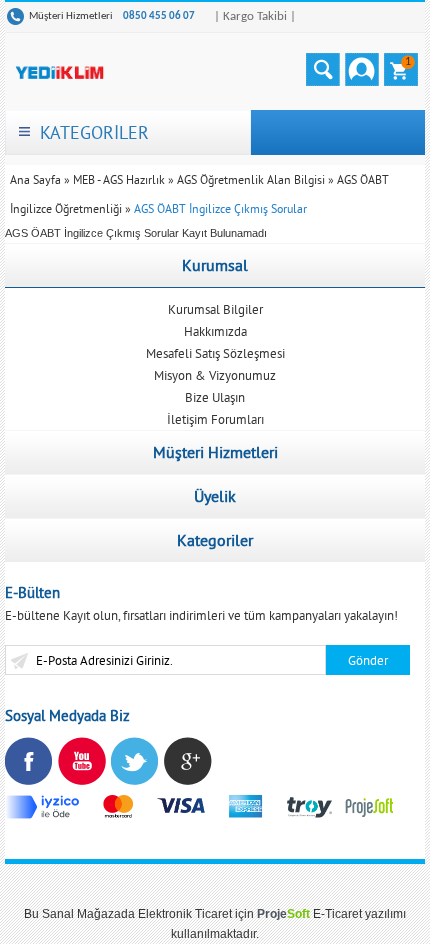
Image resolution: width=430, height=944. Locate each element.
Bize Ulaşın (215, 397)
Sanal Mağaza (81, 914)
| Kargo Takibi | (255, 16)
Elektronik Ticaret (185, 914)
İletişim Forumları (215, 419)
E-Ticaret (337, 914)
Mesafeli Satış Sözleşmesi (215, 353)
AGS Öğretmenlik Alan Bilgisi (251, 179)
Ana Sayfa (35, 179)
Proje (283, 914)
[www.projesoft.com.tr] (370, 806)
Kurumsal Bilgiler (215, 309)
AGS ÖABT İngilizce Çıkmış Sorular (220, 208)
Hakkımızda (215, 331)
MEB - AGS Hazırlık (119, 179)
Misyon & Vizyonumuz (215, 375)
